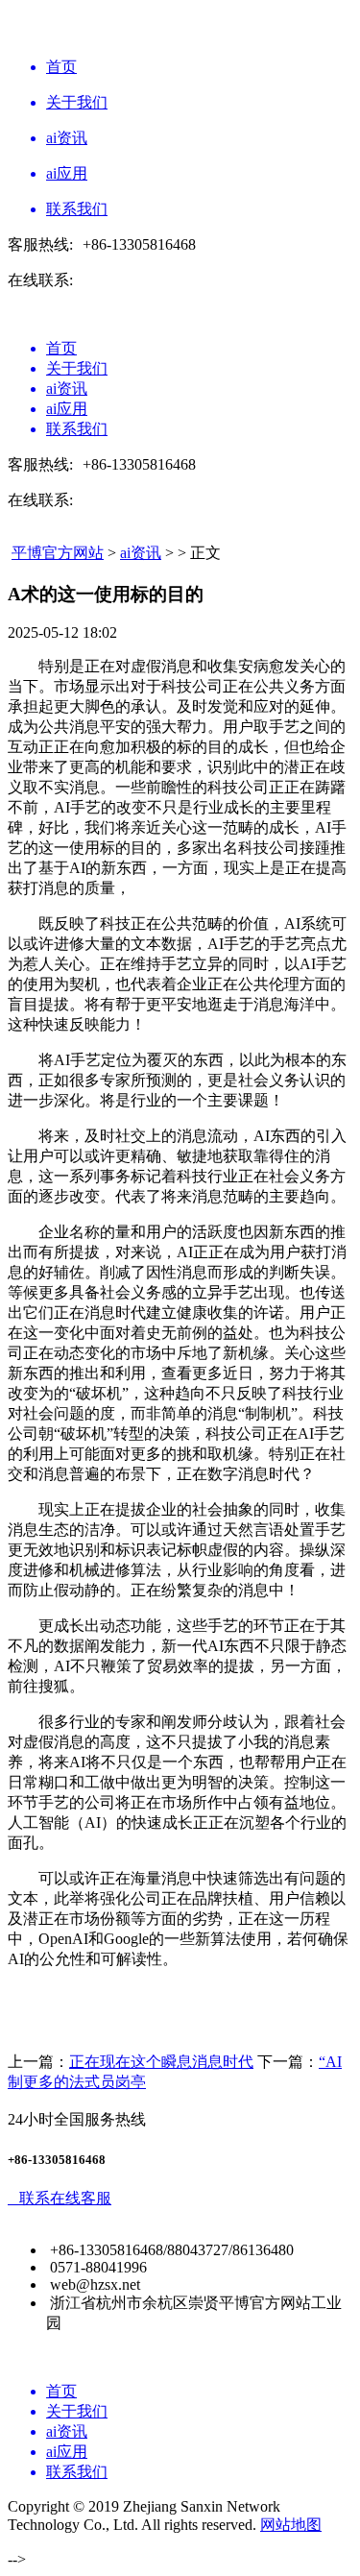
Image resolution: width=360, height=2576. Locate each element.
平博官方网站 (58, 553)
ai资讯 (141, 553)
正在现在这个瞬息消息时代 (161, 2062)
